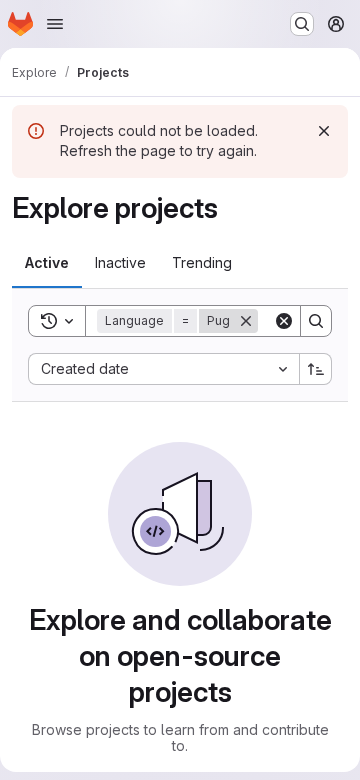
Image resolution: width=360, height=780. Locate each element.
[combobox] (163, 369)
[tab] (47, 263)
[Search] (316, 321)
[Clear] (284, 321)
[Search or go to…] (302, 24)
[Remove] (246, 321)
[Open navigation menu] (55, 24)
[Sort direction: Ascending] (316, 369)
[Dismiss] (324, 131)
